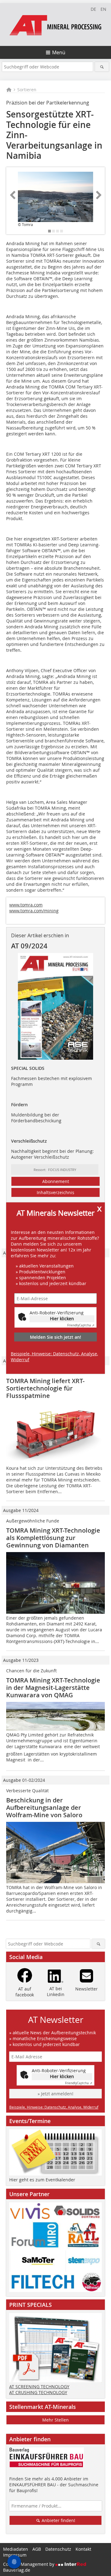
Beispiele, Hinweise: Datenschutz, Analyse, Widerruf (54, 1357)
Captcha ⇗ (81, 1325)
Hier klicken (62, 1319)
